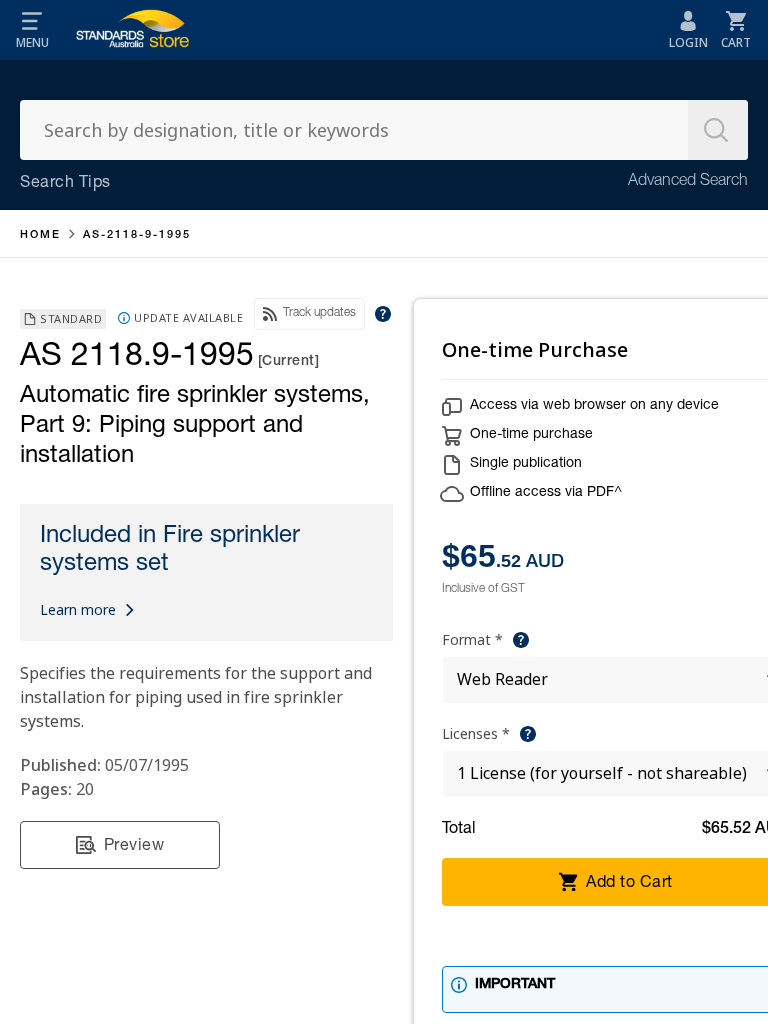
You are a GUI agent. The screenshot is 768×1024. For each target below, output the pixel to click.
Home (40, 235)
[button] (32, 30)
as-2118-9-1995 (137, 235)
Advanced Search (688, 182)
